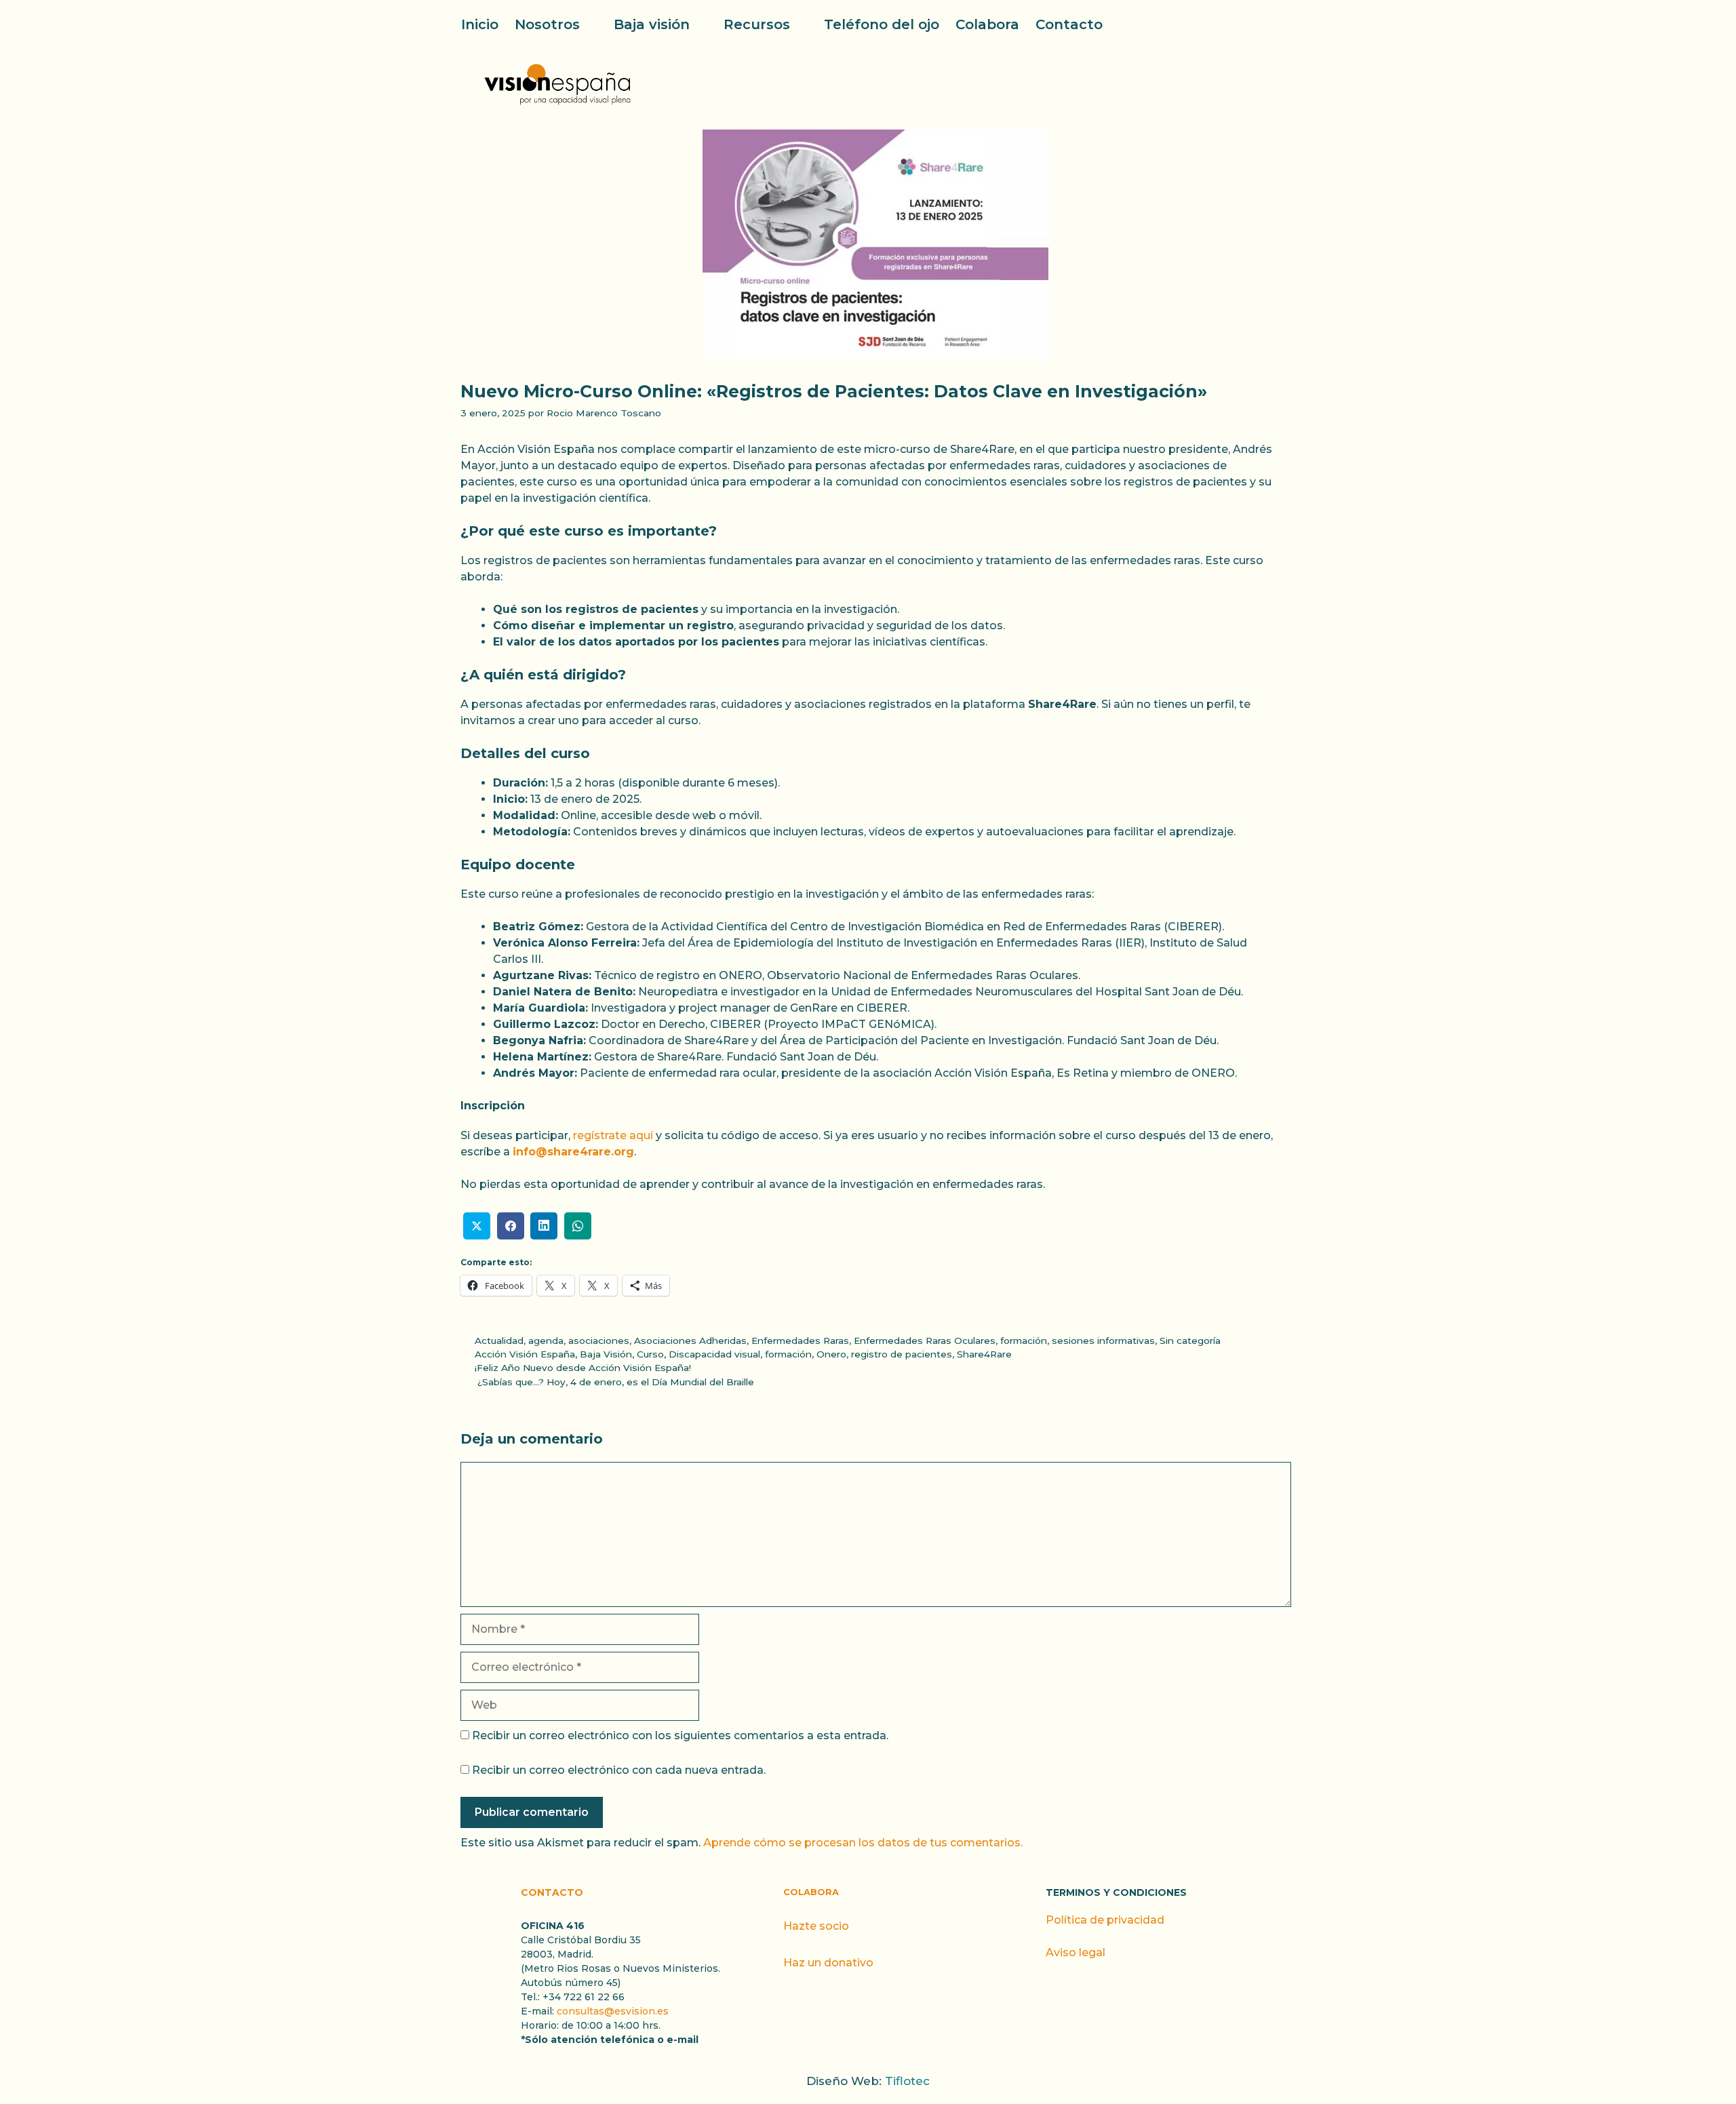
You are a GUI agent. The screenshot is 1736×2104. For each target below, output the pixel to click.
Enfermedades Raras (800, 1341)
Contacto (1069, 24)
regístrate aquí (613, 1135)
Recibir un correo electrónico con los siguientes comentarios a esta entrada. (680, 1735)
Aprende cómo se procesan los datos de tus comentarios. (863, 1843)
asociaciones (599, 1341)
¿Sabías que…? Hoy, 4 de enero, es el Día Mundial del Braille (614, 1382)
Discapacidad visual (714, 1354)
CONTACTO (552, 1892)
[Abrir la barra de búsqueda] (1267, 24)
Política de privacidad (1105, 1920)
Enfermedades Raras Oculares (925, 1341)
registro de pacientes (902, 1354)
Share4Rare (984, 1354)
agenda (546, 1341)
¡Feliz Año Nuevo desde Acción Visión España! (583, 1368)
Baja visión (652, 24)
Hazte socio (816, 1926)
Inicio (480, 24)
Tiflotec (907, 2081)
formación (1024, 1341)
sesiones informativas (1103, 1341)
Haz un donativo (828, 1963)
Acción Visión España (525, 1354)
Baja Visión (606, 1354)
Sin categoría (1190, 1341)
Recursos (757, 24)
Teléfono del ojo (882, 24)
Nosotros (547, 24)
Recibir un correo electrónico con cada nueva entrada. (619, 1770)
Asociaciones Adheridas (690, 1341)
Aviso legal (1076, 1952)
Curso (650, 1354)
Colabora (987, 24)
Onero (831, 1354)
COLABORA (811, 1892)
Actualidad (499, 1341)
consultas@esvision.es (613, 2011)
